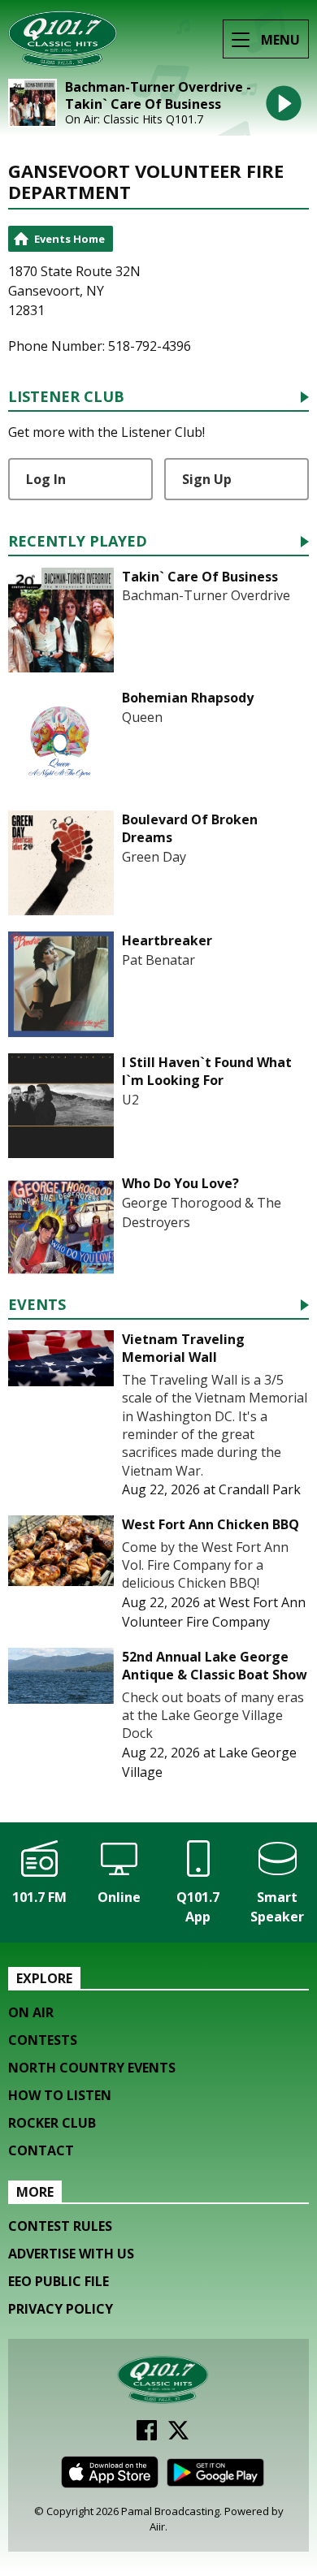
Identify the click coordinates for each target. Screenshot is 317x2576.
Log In (46, 479)
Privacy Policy (61, 2309)
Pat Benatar (158, 960)
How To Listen (60, 2095)
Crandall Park (260, 1489)
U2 (130, 1100)
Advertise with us (71, 2254)
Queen (142, 717)
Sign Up (207, 479)
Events (37, 1305)
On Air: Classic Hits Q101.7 (134, 119)
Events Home (69, 239)
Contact (41, 2150)
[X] (178, 2436)
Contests (43, 2040)
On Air (31, 2012)
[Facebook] (147, 2436)
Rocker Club (52, 2123)
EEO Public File (59, 2281)
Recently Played (78, 542)
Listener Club (66, 398)
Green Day (154, 857)
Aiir (157, 2526)
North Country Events (92, 2068)
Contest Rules (60, 2226)
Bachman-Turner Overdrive (206, 595)
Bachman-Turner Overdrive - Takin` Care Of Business (158, 96)
